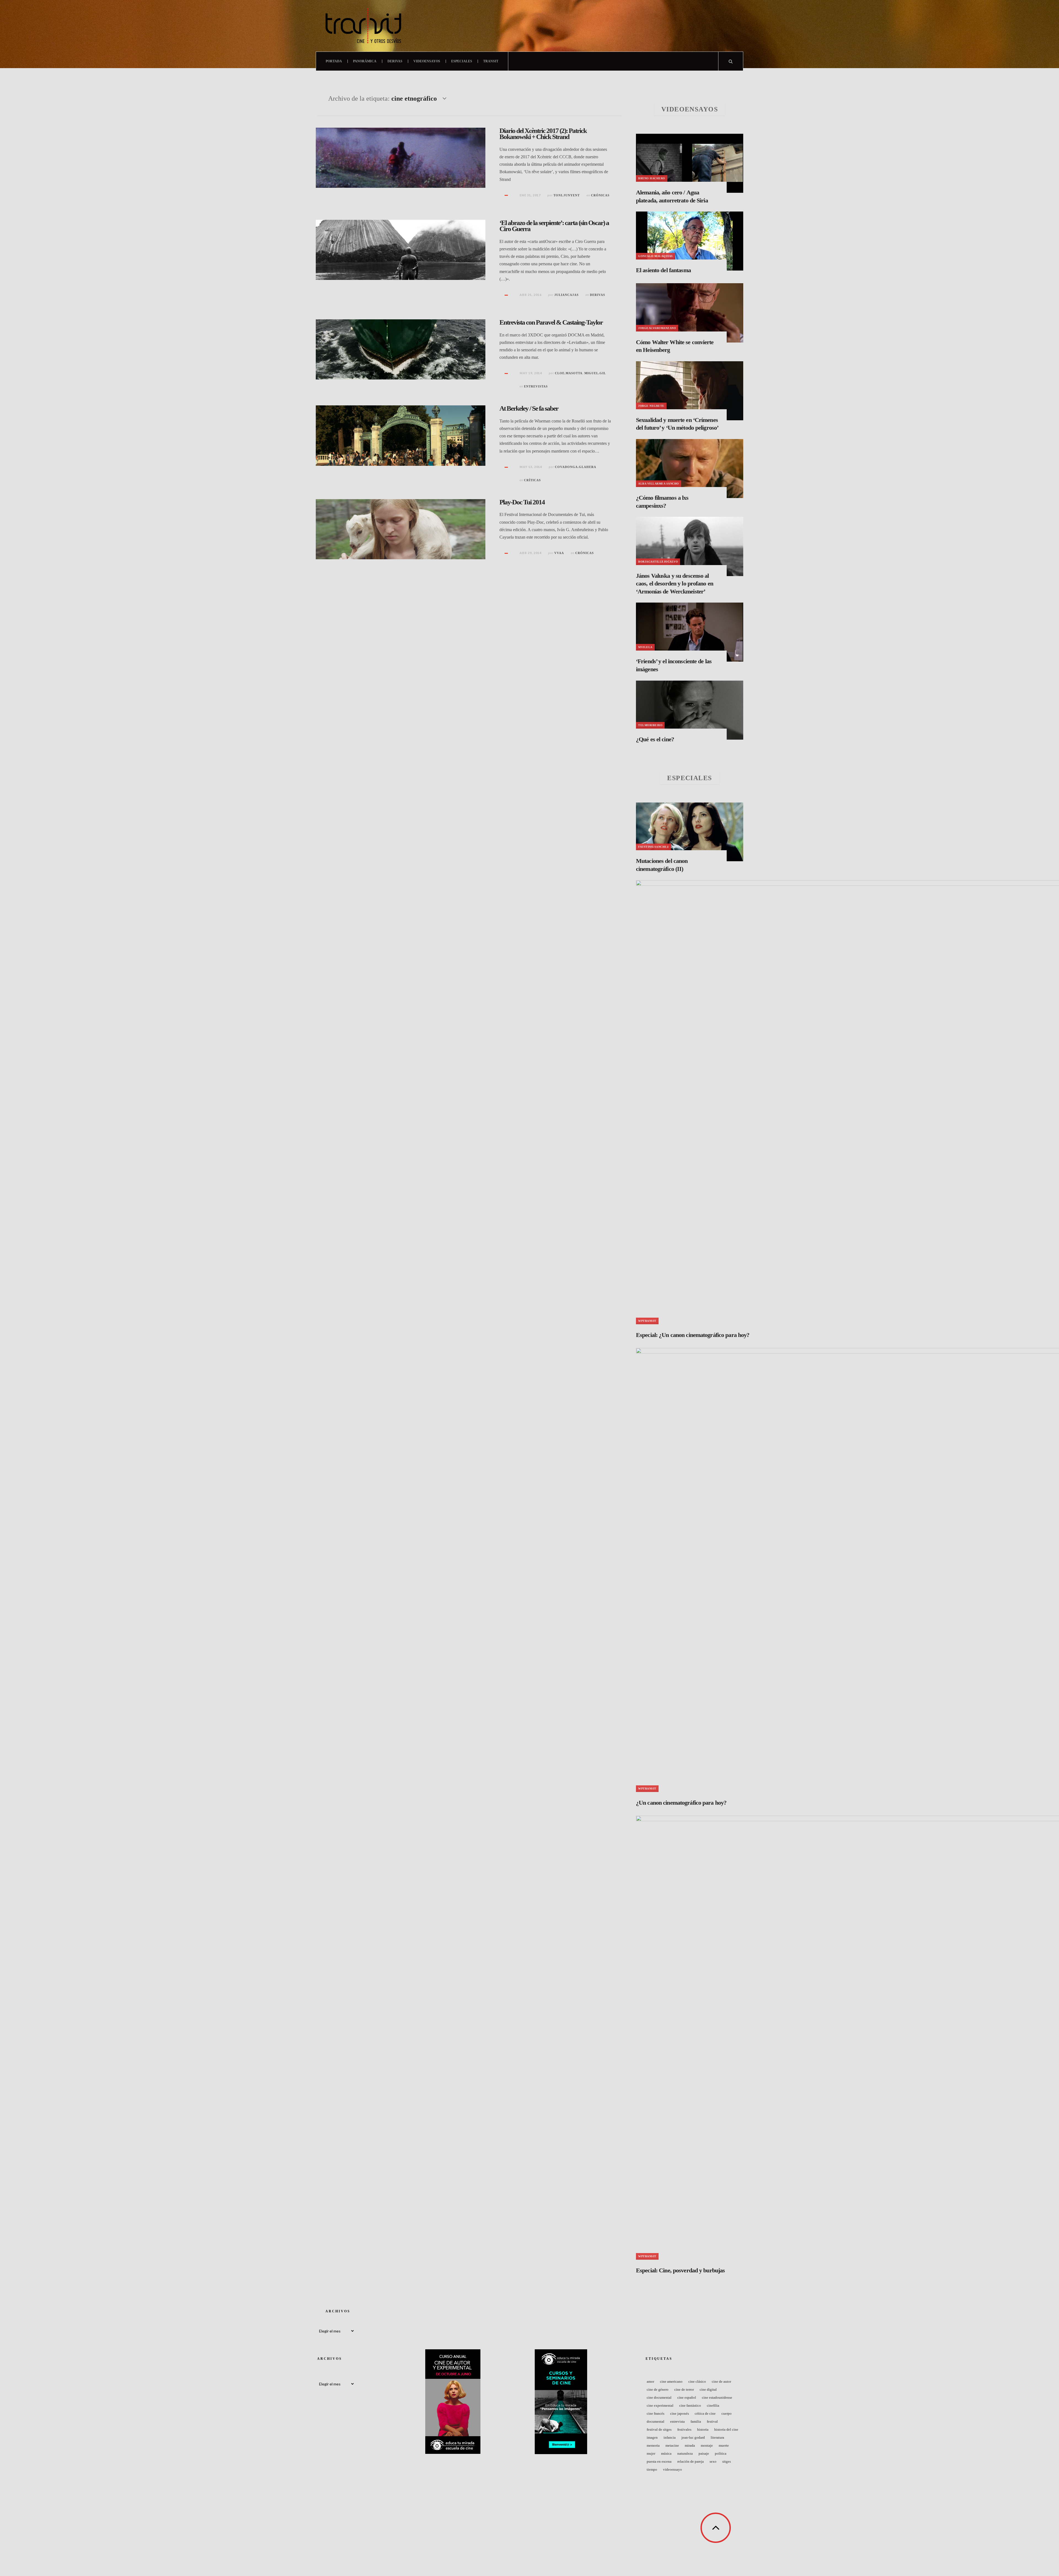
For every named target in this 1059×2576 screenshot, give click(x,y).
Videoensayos (427, 61)
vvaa (559, 553)
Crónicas (600, 195)
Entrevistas (536, 386)
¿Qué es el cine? (655, 739)
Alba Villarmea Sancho (659, 484)
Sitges (727, 2461)
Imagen (652, 2437)
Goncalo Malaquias (656, 256)
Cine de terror (684, 2389)
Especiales (462, 61)
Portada (334, 61)
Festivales (684, 2429)
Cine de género (658, 2389)
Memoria (653, 2445)
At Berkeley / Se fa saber (529, 408)
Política (721, 2453)
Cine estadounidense (717, 2397)
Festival (712, 2421)
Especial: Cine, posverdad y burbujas (680, 2270)
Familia (696, 2421)
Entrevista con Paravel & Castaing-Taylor (551, 322)
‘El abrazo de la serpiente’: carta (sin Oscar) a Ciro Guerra (554, 226)
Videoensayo (672, 2469)
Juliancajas (566, 295)
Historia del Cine (726, 2429)
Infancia (670, 2437)
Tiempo (652, 2469)
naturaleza (685, 2453)
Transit (491, 61)
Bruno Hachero (652, 178)
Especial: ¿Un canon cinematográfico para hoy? (693, 1335)
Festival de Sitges (659, 2429)
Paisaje (704, 2453)
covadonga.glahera (576, 467)
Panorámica (365, 61)
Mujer (651, 2453)
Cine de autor (721, 2381)
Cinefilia (713, 2405)
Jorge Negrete (651, 406)
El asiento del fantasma (663, 270)
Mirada (690, 2445)
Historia (703, 2429)
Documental (656, 2421)
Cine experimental (660, 2405)
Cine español (687, 2397)
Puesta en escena (659, 2461)
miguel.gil (595, 373)
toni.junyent (567, 195)
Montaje (707, 2445)
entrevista (677, 2421)
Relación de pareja (691, 2461)
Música (666, 2453)
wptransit (647, 1321)
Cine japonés (680, 2413)
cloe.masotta (569, 373)
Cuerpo (727, 2413)
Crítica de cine (705, 2413)
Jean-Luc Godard (693, 2437)
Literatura (717, 2437)
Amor (650, 2381)
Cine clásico (697, 2381)
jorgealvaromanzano (657, 328)
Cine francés (656, 2413)
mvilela (645, 647)
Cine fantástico (690, 2405)
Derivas (395, 61)
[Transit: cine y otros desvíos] (363, 26)
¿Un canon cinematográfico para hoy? (681, 1803)
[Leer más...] (506, 196)
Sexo (713, 2461)
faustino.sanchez (653, 847)
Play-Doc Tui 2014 (522, 502)
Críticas (532, 480)
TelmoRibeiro (650, 725)
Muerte (724, 2445)
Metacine (672, 2445)
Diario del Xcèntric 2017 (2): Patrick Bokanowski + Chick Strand (543, 134)
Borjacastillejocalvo (658, 562)
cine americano (671, 2381)
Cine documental (659, 2397)
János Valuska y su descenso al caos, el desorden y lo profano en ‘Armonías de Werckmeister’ (675, 584)
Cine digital (708, 2389)
